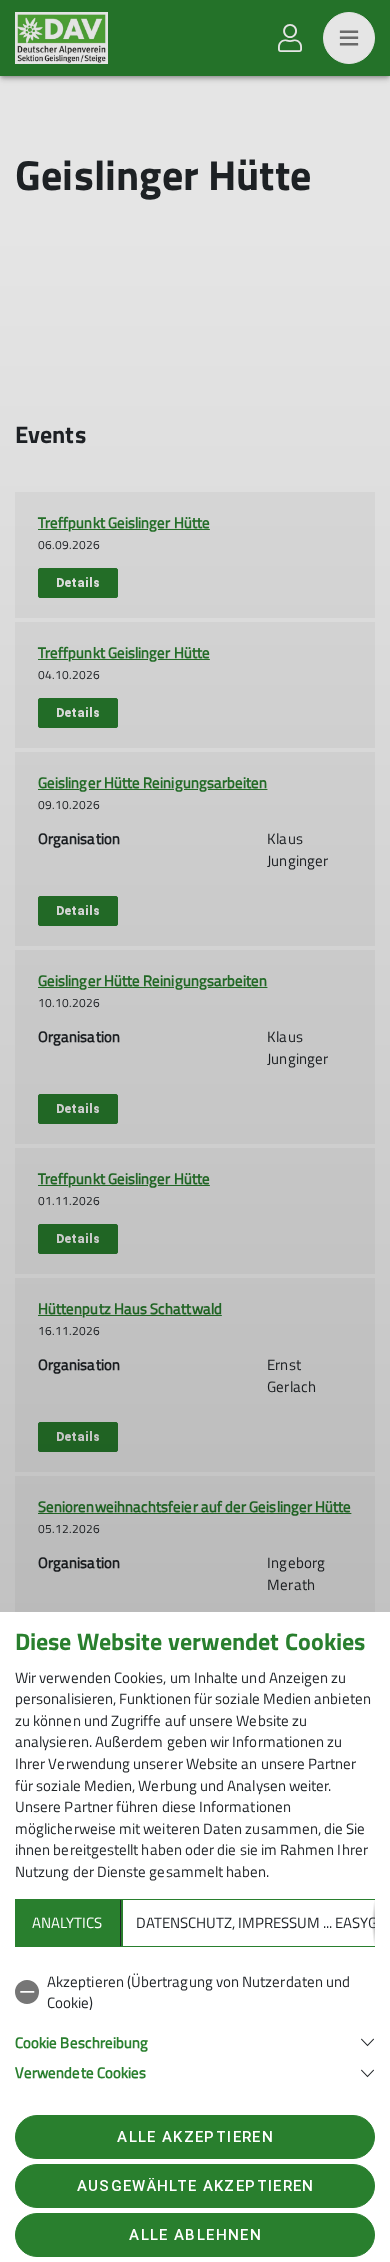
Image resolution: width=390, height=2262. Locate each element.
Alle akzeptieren (195, 2137)
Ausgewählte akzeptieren (196, 2186)
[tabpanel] (195, 2023)
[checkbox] (195, 1992)
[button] (195, 2040)
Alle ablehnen (195, 2235)
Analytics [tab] (67, 1922)
